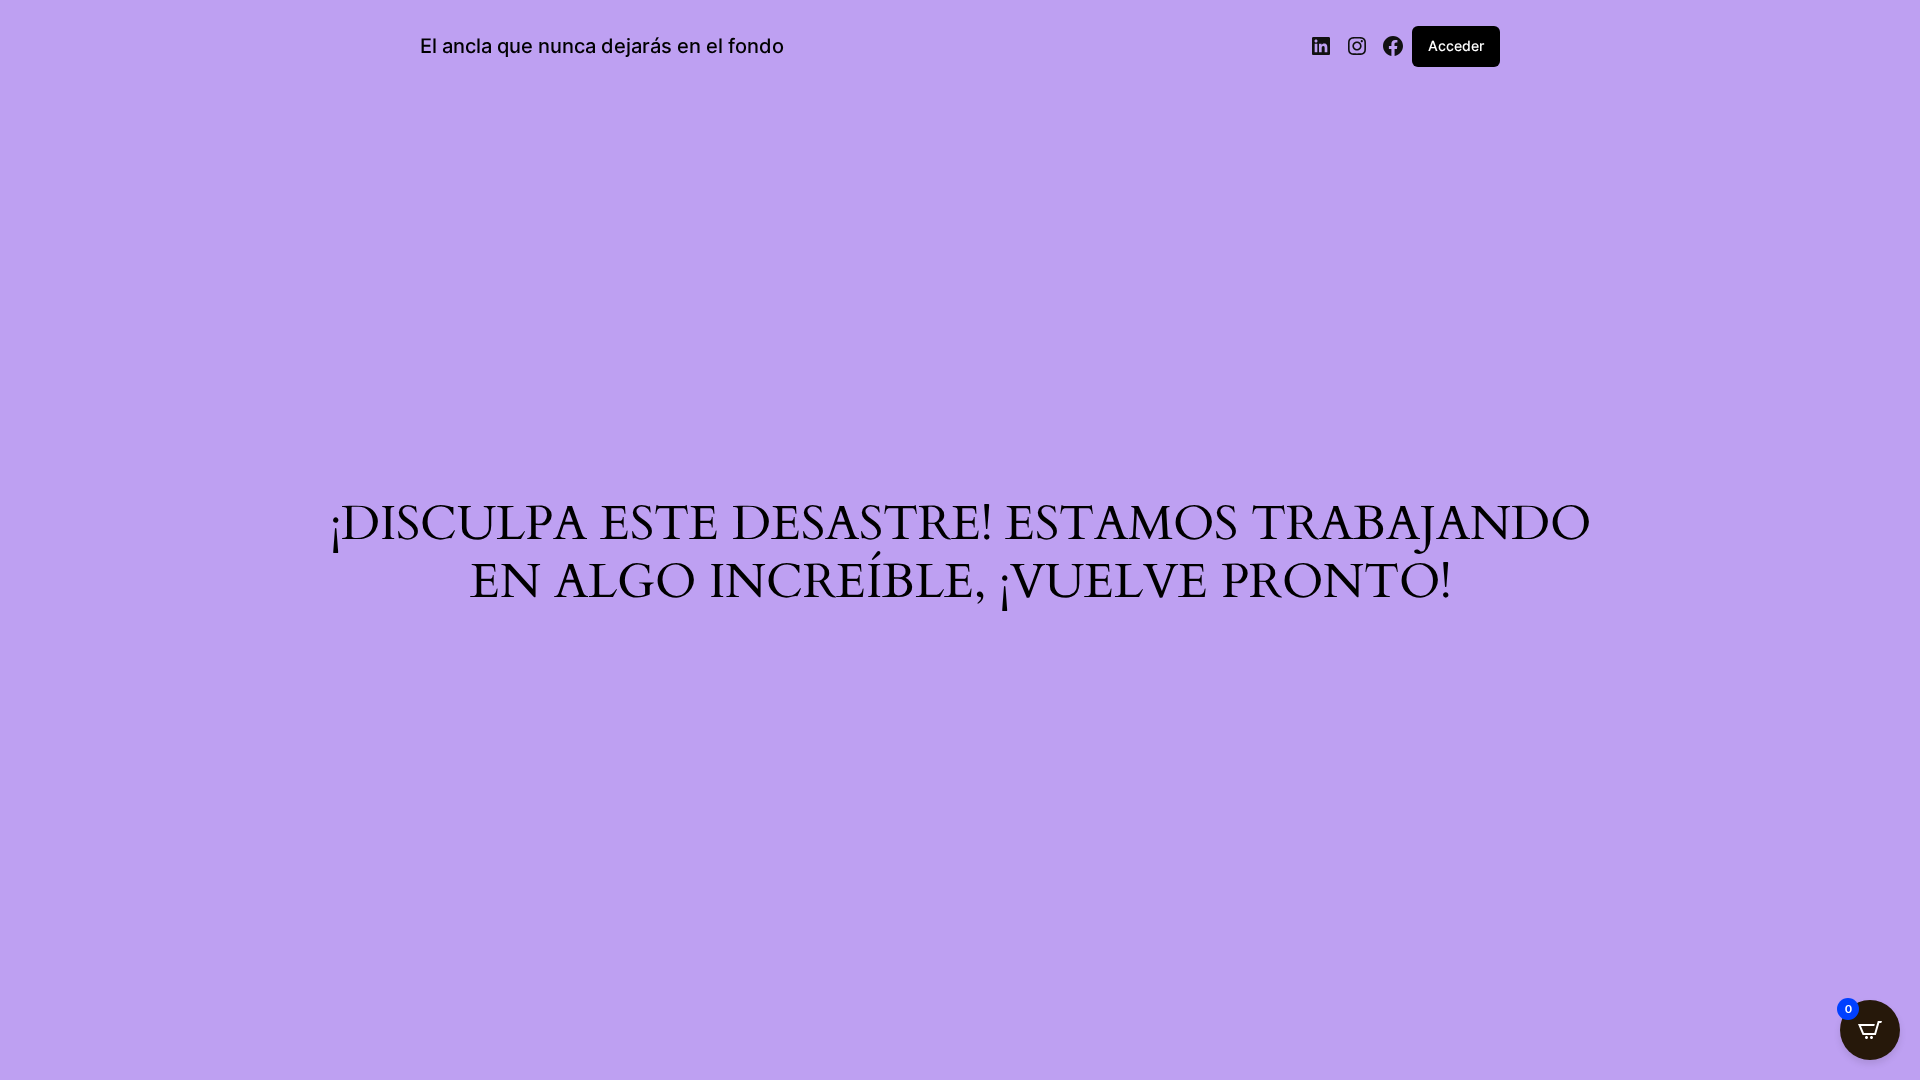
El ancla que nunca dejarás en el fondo (602, 46)
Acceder (1456, 45)
